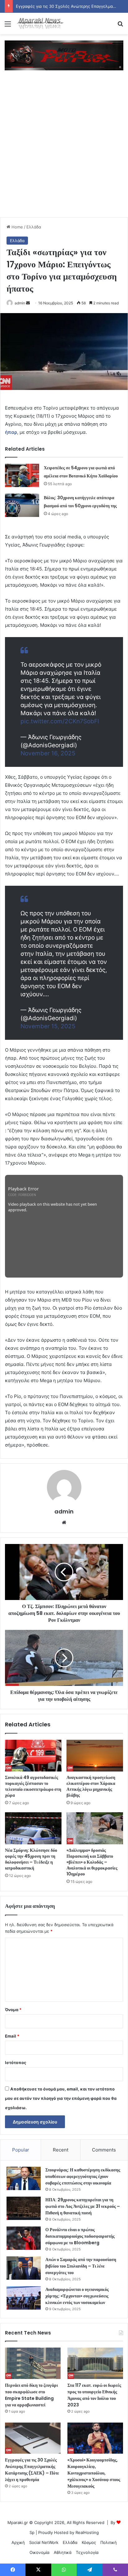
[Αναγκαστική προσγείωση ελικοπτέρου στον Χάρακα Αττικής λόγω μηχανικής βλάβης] (95, 1756)
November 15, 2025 (48, 1026)
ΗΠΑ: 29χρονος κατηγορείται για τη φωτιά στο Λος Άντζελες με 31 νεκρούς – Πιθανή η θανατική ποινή (83, 2206)
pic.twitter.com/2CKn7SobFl (60, 721)
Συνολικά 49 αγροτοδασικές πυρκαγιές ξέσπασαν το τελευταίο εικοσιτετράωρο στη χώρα (33, 1786)
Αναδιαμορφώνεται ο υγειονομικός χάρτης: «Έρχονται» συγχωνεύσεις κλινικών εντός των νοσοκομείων (77, 2296)
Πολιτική (109, 2542)
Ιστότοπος (16, 2062)
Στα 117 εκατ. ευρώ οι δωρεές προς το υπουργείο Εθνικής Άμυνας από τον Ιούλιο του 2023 (94, 2395)
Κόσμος (89, 2542)
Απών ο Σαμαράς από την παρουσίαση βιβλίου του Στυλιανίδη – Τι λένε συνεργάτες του (81, 2266)
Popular (21, 2150)
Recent (61, 2150)
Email (12, 2036)
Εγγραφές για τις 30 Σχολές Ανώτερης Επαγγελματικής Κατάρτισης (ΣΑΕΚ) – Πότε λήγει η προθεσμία (32, 2470)
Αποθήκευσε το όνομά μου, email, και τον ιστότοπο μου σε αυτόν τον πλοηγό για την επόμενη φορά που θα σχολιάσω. (61, 2098)
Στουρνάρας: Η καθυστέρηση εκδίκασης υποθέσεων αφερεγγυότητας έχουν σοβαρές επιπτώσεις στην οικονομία (83, 2176)
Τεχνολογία (87, 2552)
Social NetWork (44, 2542)
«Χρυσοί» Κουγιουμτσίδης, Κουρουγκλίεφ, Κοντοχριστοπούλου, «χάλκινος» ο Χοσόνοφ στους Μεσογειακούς (94, 2473)
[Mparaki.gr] (40, 23)
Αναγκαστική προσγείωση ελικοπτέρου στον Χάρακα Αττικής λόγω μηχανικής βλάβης (91, 1786)
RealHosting (87, 2532)
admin (20, 303)
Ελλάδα (34, 227)
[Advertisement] (64, 150)
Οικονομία (39, 2552)
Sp (32, 2532)
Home (17, 227)
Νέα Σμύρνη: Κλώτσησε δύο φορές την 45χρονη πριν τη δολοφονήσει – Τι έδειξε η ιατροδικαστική (31, 1859)
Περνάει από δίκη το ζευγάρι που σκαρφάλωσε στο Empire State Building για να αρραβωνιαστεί (31, 2395)
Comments (104, 2150)
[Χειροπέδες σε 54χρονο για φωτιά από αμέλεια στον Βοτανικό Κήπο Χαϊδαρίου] (22, 475)
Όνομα (13, 2010)
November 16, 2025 (48, 753)
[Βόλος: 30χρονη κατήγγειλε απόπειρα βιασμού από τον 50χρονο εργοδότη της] (22, 505)
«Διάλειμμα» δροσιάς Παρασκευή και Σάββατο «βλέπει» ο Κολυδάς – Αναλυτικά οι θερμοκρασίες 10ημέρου (92, 1862)
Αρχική (18, 2542)
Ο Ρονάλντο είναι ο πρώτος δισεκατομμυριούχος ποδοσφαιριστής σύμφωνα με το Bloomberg (80, 2236)
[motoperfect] (64, 55)
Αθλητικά (63, 2552)
